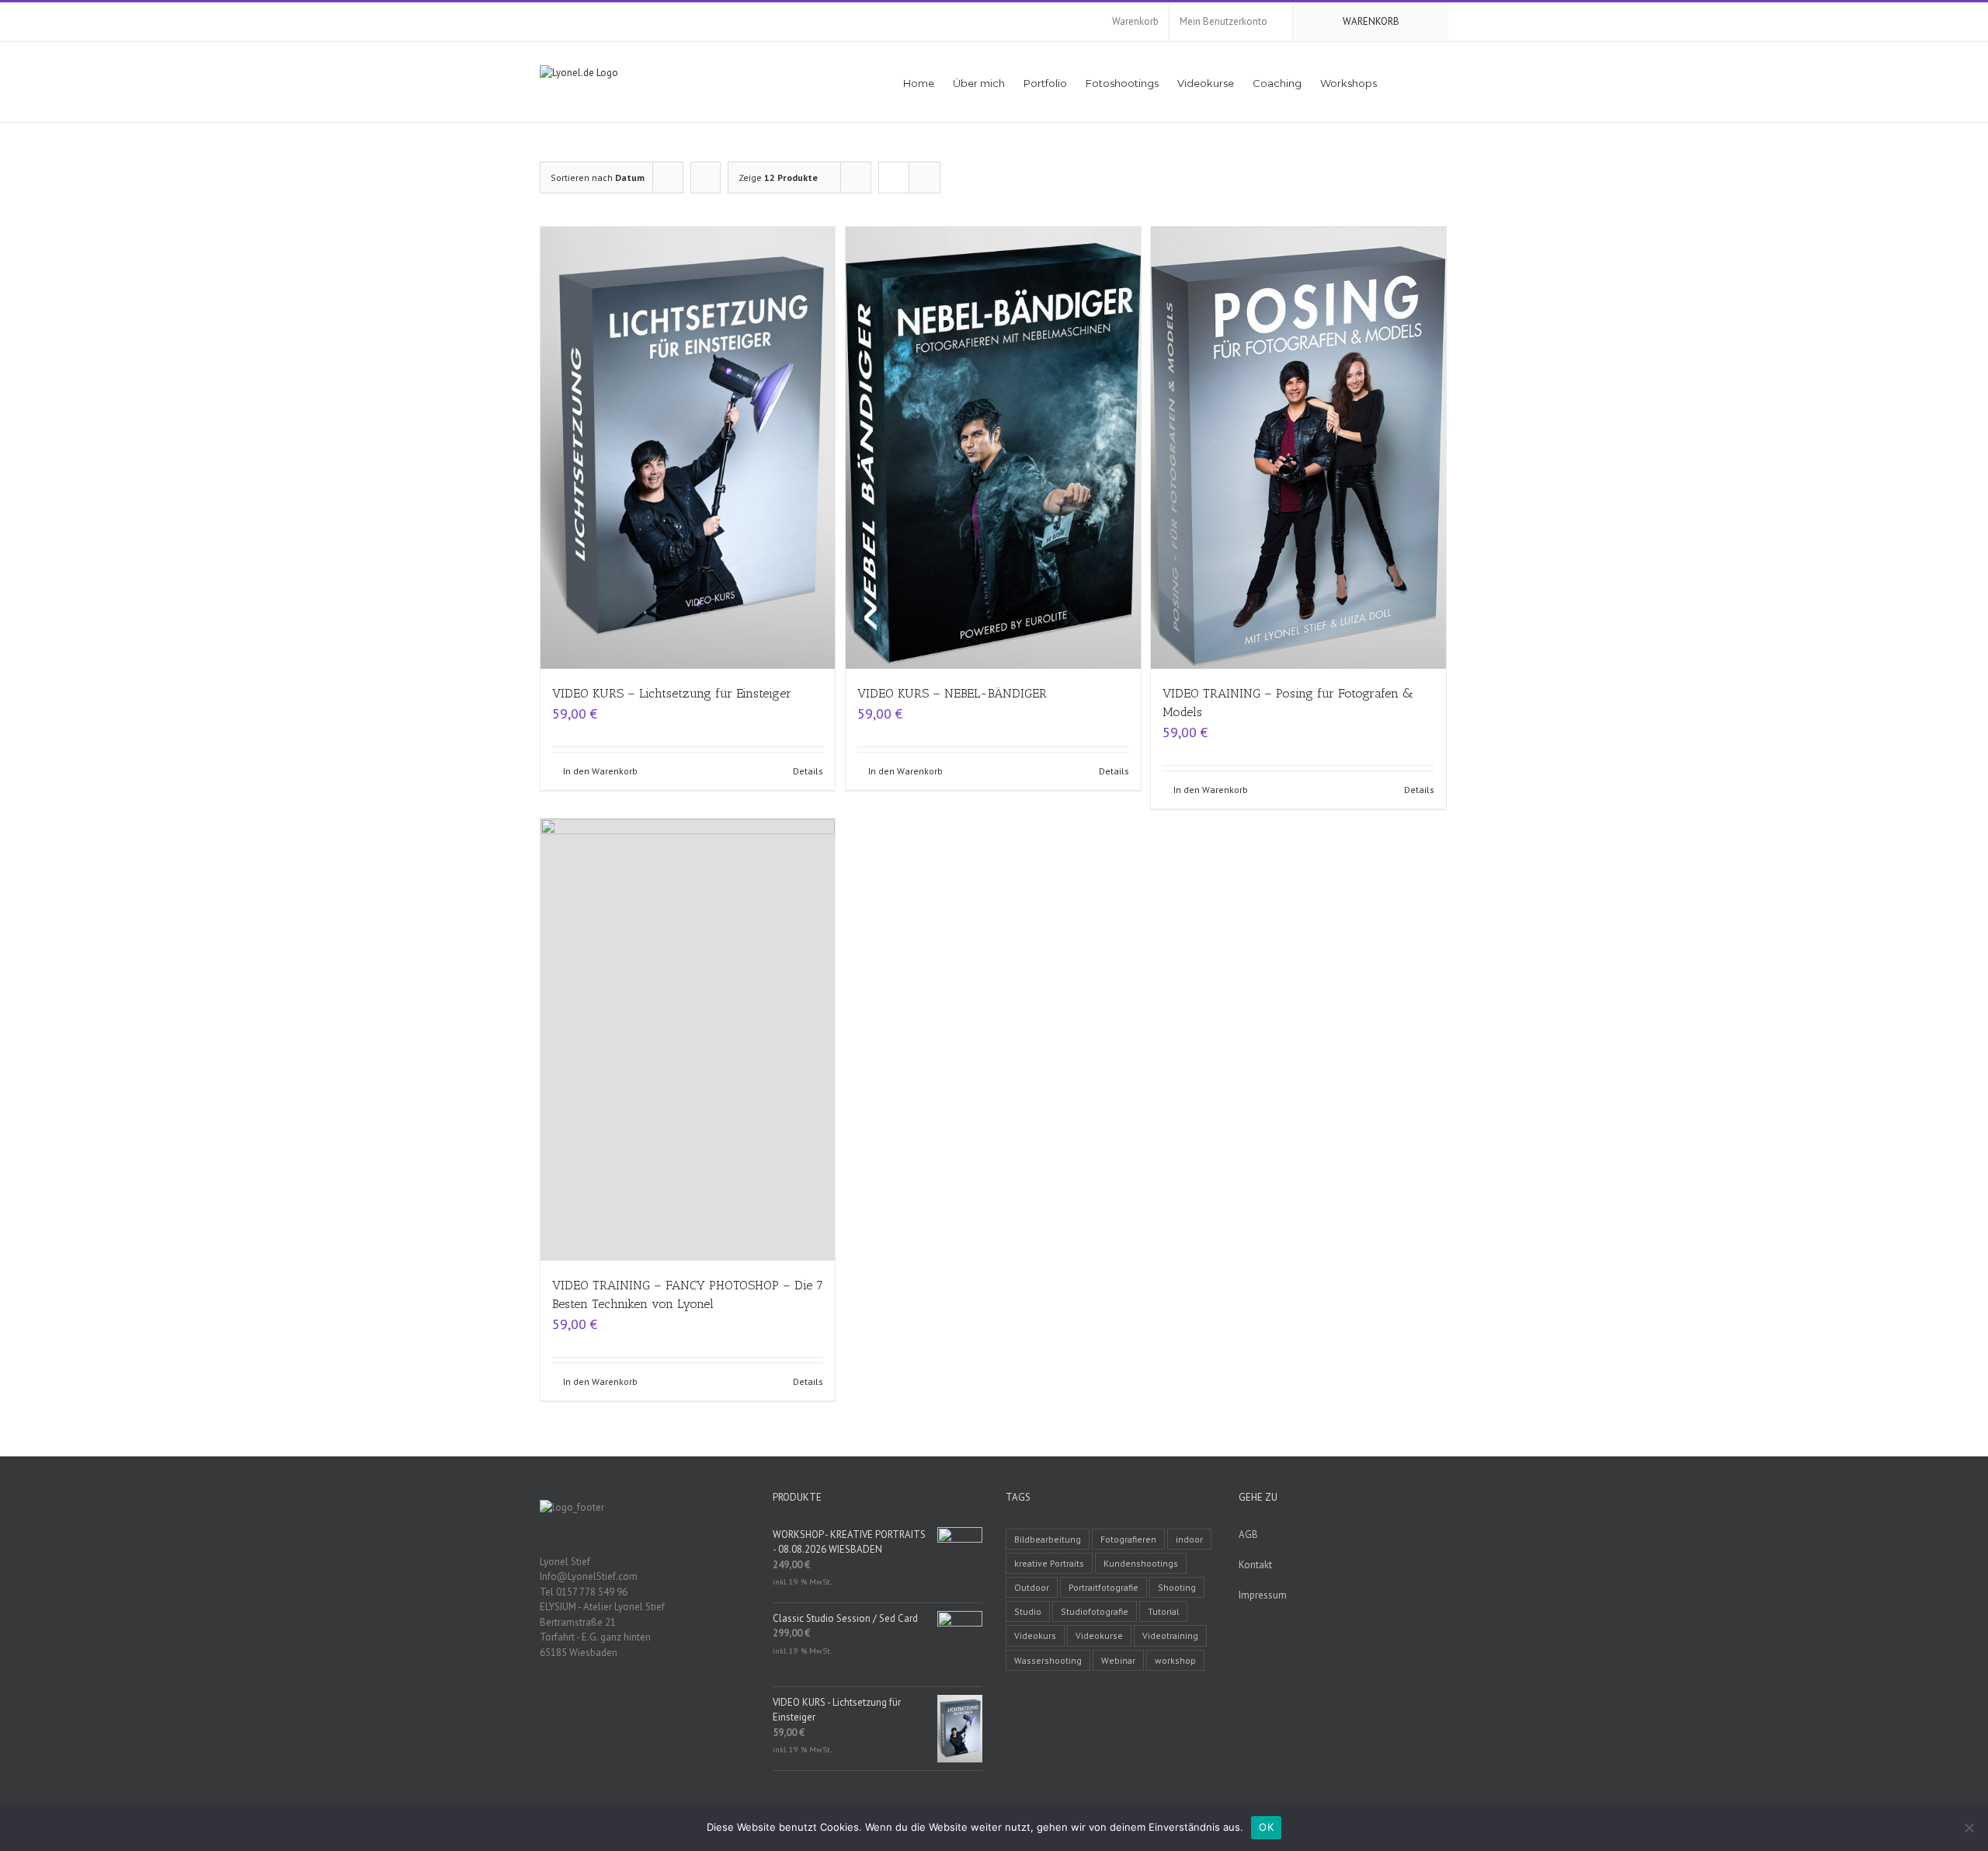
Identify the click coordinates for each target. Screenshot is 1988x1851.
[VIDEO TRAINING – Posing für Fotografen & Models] (1298, 448)
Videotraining (1170, 1635)
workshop (1175, 1660)
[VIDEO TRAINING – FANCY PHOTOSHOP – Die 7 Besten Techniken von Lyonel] (688, 1040)
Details (808, 771)
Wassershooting (1048, 1660)
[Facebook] (544, 1706)
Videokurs (1035, 1635)
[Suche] (1426, 82)
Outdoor (1032, 1587)
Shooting (1177, 1587)
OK (1266, 1827)
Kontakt (1255, 1565)
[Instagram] (585, 1706)
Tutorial (1163, 1611)
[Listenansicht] (924, 177)
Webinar (1118, 1660)
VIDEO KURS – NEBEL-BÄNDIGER (952, 693)
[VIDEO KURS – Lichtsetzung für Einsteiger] (688, 448)
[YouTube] (565, 1706)
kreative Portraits (1049, 1563)
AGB (1248, 1534)
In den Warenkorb (600, 771)
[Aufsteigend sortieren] (706, 177)
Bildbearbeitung (1048, 1539)
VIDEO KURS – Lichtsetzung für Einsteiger (672, 693)
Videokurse (1099, 1635)
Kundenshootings (1141, 1563)
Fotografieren (1128, 1539)
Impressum (1263, 1595)
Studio (1028, 1611)
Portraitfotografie (1103, 1587)
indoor (1189, 1539)
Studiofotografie (1095, 1611)
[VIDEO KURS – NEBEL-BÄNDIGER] (993, 448)
